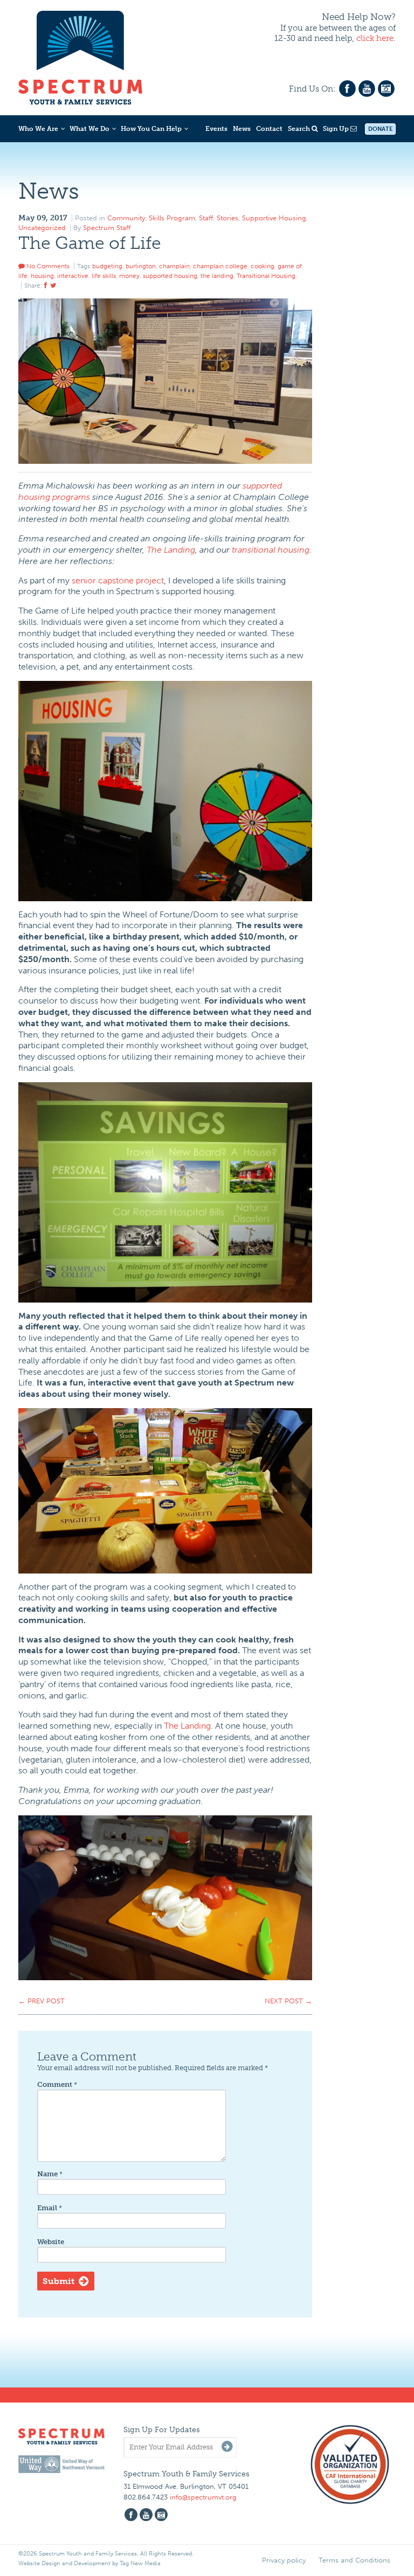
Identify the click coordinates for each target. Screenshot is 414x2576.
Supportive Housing (274, 218)
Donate (380, 129)
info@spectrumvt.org (203, 2497)
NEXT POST (288, 2001)
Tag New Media (140, 2563)
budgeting (107, 266)
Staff (206, 218)
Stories (227, 218)
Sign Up (337, 129)
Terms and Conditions (354, 2560)
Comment (57, 2084)
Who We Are (38, 129)
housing (42, 276)
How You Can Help (151, 129)
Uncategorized (42, 228)
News (242, 129)
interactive (73, 276)
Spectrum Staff (107, 228)
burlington (141, 266)
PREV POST (42, 2001)
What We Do (89, 129)
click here (375, 38)
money (129, 276)
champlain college (220, 266)
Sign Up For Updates (162, 2430)
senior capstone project (118, 580)
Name (50, 2174)
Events (216, 129)
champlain (174, 266)
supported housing (170, 276)
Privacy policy (284, 2560)
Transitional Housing (266, 276)
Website (51, 2242)
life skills (104, 276)
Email (50, 2208)
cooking (263, 266)
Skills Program (172, 218)
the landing (217, 276)
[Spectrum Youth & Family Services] (80, 56)
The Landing (171, 550)
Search (300, 129)
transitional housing (271, 550)
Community (126, 218)
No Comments (47, 266)
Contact (269, 129)
